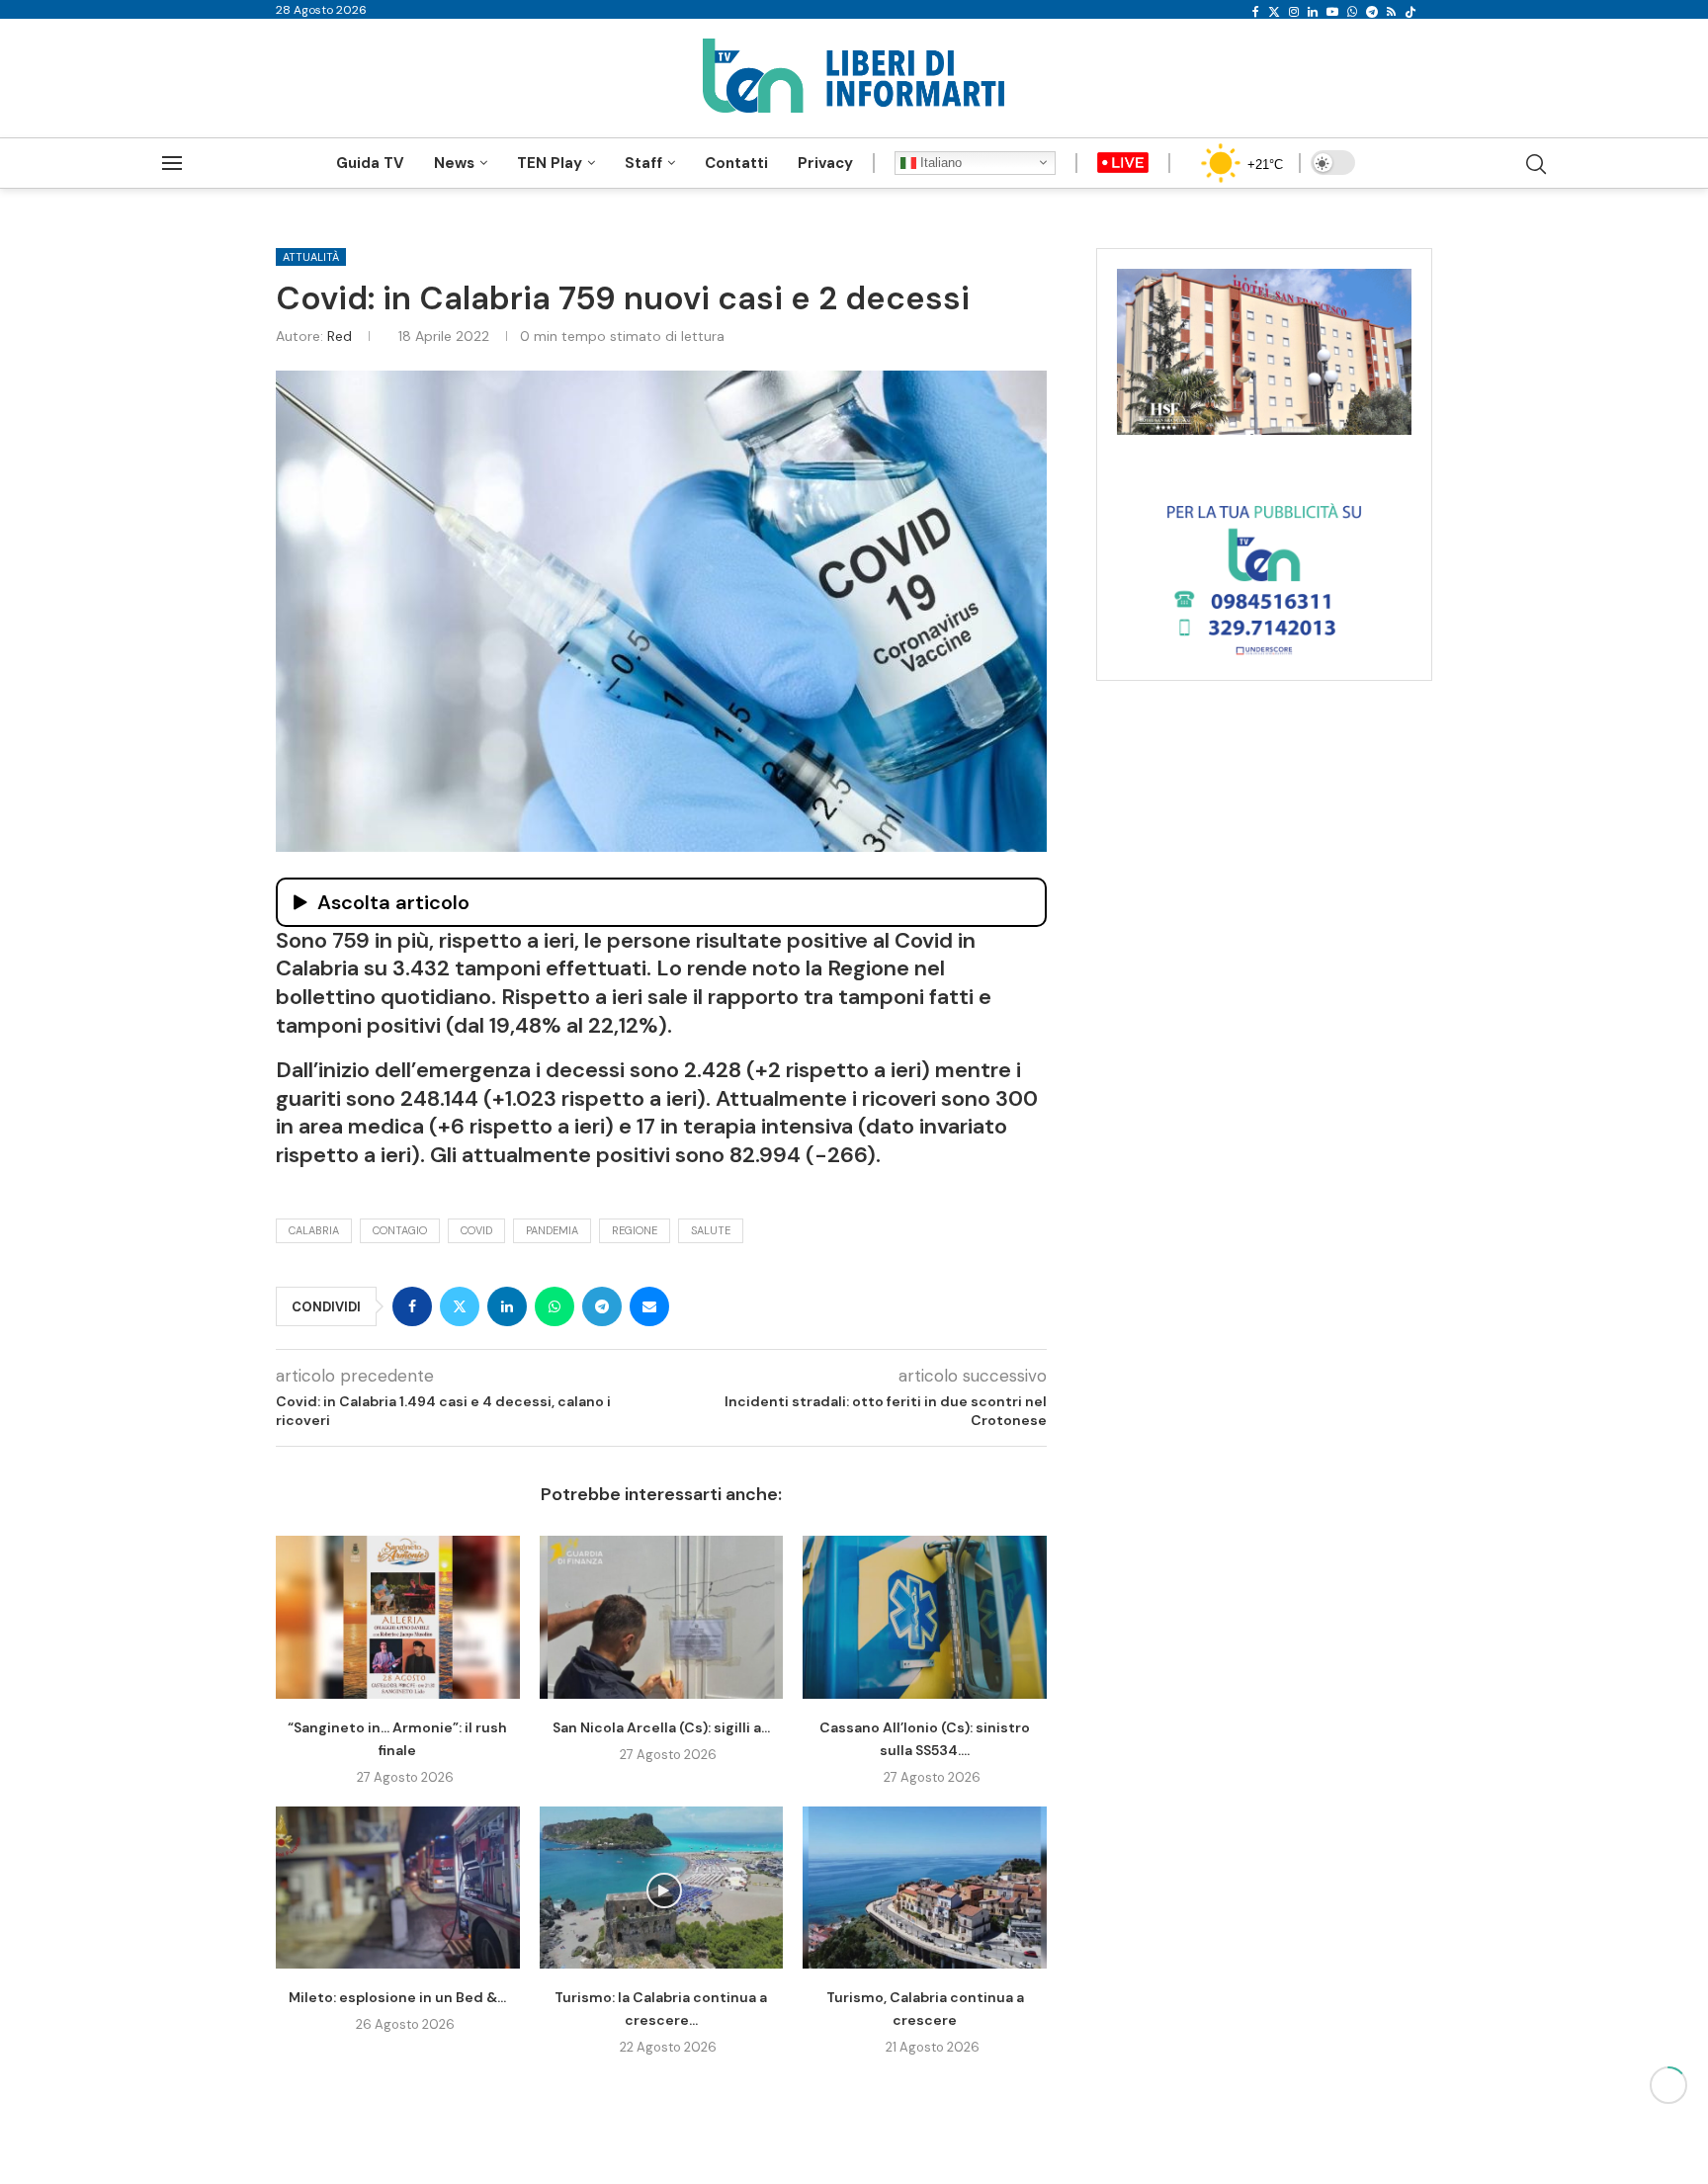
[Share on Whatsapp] (555, 1306)
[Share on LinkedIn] (507, 1306)
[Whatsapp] (1352, 12)
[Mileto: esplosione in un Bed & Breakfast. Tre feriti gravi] (398, 1888)
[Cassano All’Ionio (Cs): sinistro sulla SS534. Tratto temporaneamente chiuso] (925, 1617)
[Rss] (1391, 12)
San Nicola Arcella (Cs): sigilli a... (661, 1727)
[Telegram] (1372, 12)
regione (635, 1230)
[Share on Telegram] (602, 1306)
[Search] (1536, 164)
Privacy (825, 163)
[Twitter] (1274, 12)
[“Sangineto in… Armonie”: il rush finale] (398, 1617)
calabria (314, 1230)
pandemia (552, 1230)
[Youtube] (1332, 12)
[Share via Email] (649, 1306)
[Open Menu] (172, 163)
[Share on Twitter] (460, 1306)
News (454, 163)
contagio (400, 1230)
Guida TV (370, 163)
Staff (643, 163)
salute (711, 1230)
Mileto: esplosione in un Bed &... (397, 1997)
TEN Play (550, 163)
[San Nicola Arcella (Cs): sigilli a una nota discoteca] (662, 1617)
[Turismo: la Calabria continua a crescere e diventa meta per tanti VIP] (662, 1888)
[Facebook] (1256, 12)
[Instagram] (1294, 12)
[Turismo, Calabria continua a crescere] (925, 1888)
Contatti (736, 163)
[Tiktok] (1410, 12)
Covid (476, 1230)
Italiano (939, 163)
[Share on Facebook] (412, 1306)
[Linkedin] (1313, 12)
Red (340, 336)
